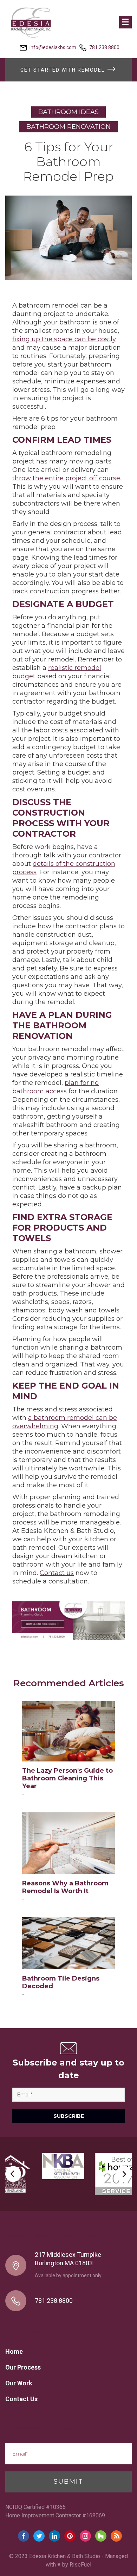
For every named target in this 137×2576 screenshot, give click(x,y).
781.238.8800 (104, 47)
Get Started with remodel (63, 70)
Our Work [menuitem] (19, 2383)
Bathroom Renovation (68, 127)
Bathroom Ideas (68, 112)
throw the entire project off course (66, 478)
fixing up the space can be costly (64, 339)
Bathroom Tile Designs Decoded (61, 1982)
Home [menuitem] (14, 2351)
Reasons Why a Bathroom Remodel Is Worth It (65, 1887)
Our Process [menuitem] (23, 2367)
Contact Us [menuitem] (21, 2399)
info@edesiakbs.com (53, 47)
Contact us (57, 1573)
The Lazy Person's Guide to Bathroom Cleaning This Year (67, 1778)
